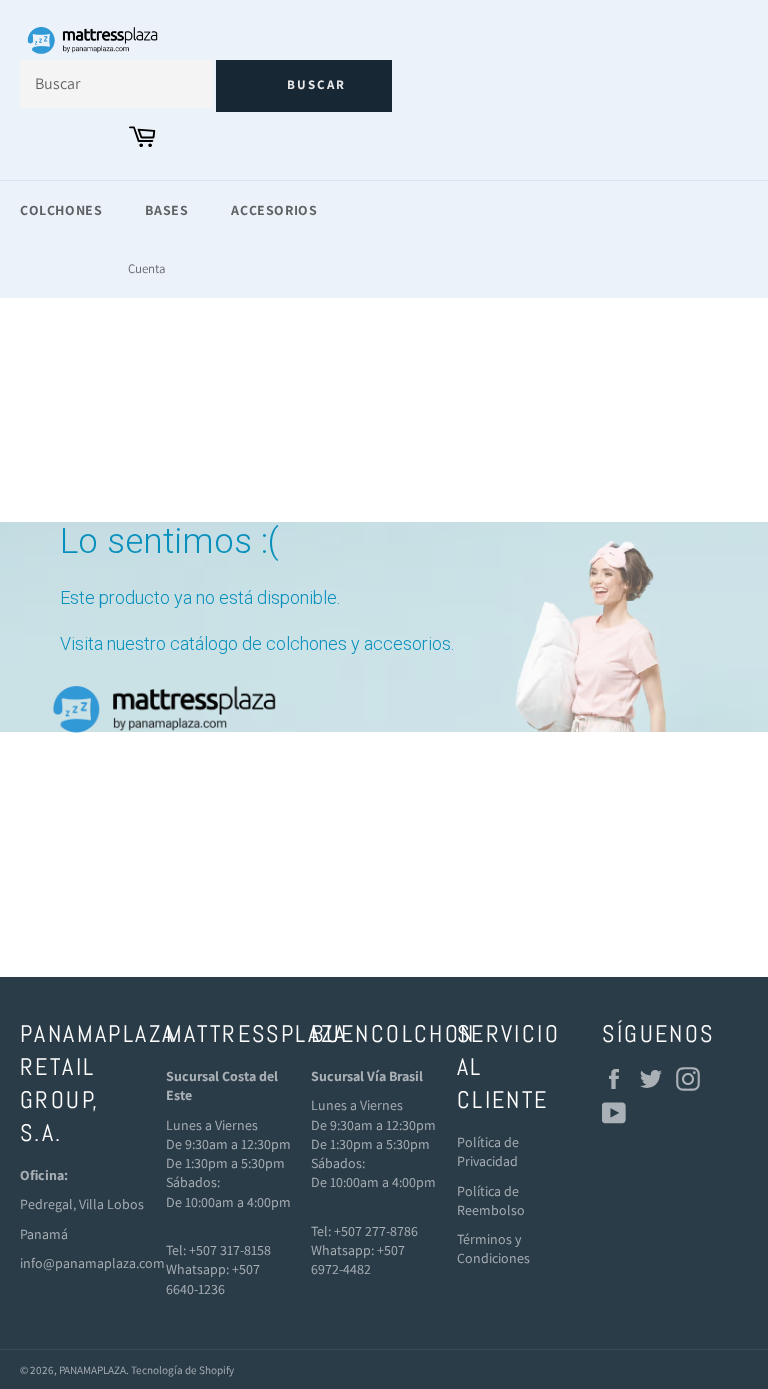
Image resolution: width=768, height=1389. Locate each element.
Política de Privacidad (488, 1151)
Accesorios (274, 210)
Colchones (61, 210)
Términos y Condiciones (493, 1248)
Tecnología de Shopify (182, 1370)
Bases (166, 210)
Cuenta (147, 268)
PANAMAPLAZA (92, 1370)
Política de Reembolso (491, 1200)
